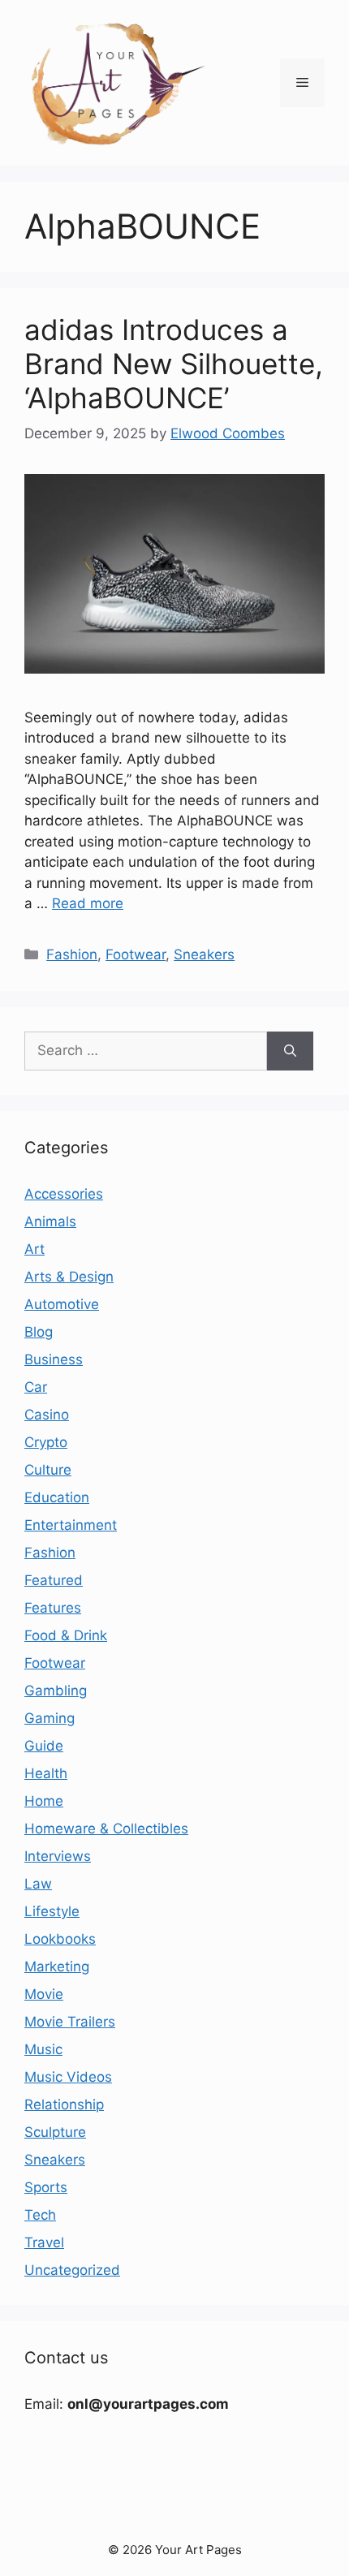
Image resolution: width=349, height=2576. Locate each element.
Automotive (62, 1304)
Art (34, 1249)
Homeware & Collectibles (106, 1829)
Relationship (64, 2104)
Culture (48, 1470)
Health (46, 1773)
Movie (44, 1994)
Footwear (136, 954)
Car (36, 1387)
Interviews (58, 1856)
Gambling (56, 1691)
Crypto (46, 1442)
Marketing (57, 1966)
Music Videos (68, 2077)
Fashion (72, 954)
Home (44, 1801)
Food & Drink (66, 1635)
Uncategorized (72, 2270)
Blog (39, 1332)
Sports (46, 2187)
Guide (44, 1746)
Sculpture (55, 2132)
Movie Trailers (70, 2022)
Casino (47, 1415)
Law (38, 1884)
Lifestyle (52, 1911)
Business (54, 1359)
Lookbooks (60, 1939)
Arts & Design (69, 1277)
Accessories (64, 1194)
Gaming (50, 1718)
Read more (88, 903)
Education (57, 1497)
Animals (50, 1221)
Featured (54, 1580)
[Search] (290, 1051)
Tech (40, 2215)
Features (53, 1608)
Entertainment (71, 1525)
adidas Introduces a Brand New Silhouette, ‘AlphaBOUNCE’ (174, 364)
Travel (44, 2242)
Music (43, 2049)
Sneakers (204, 954)
